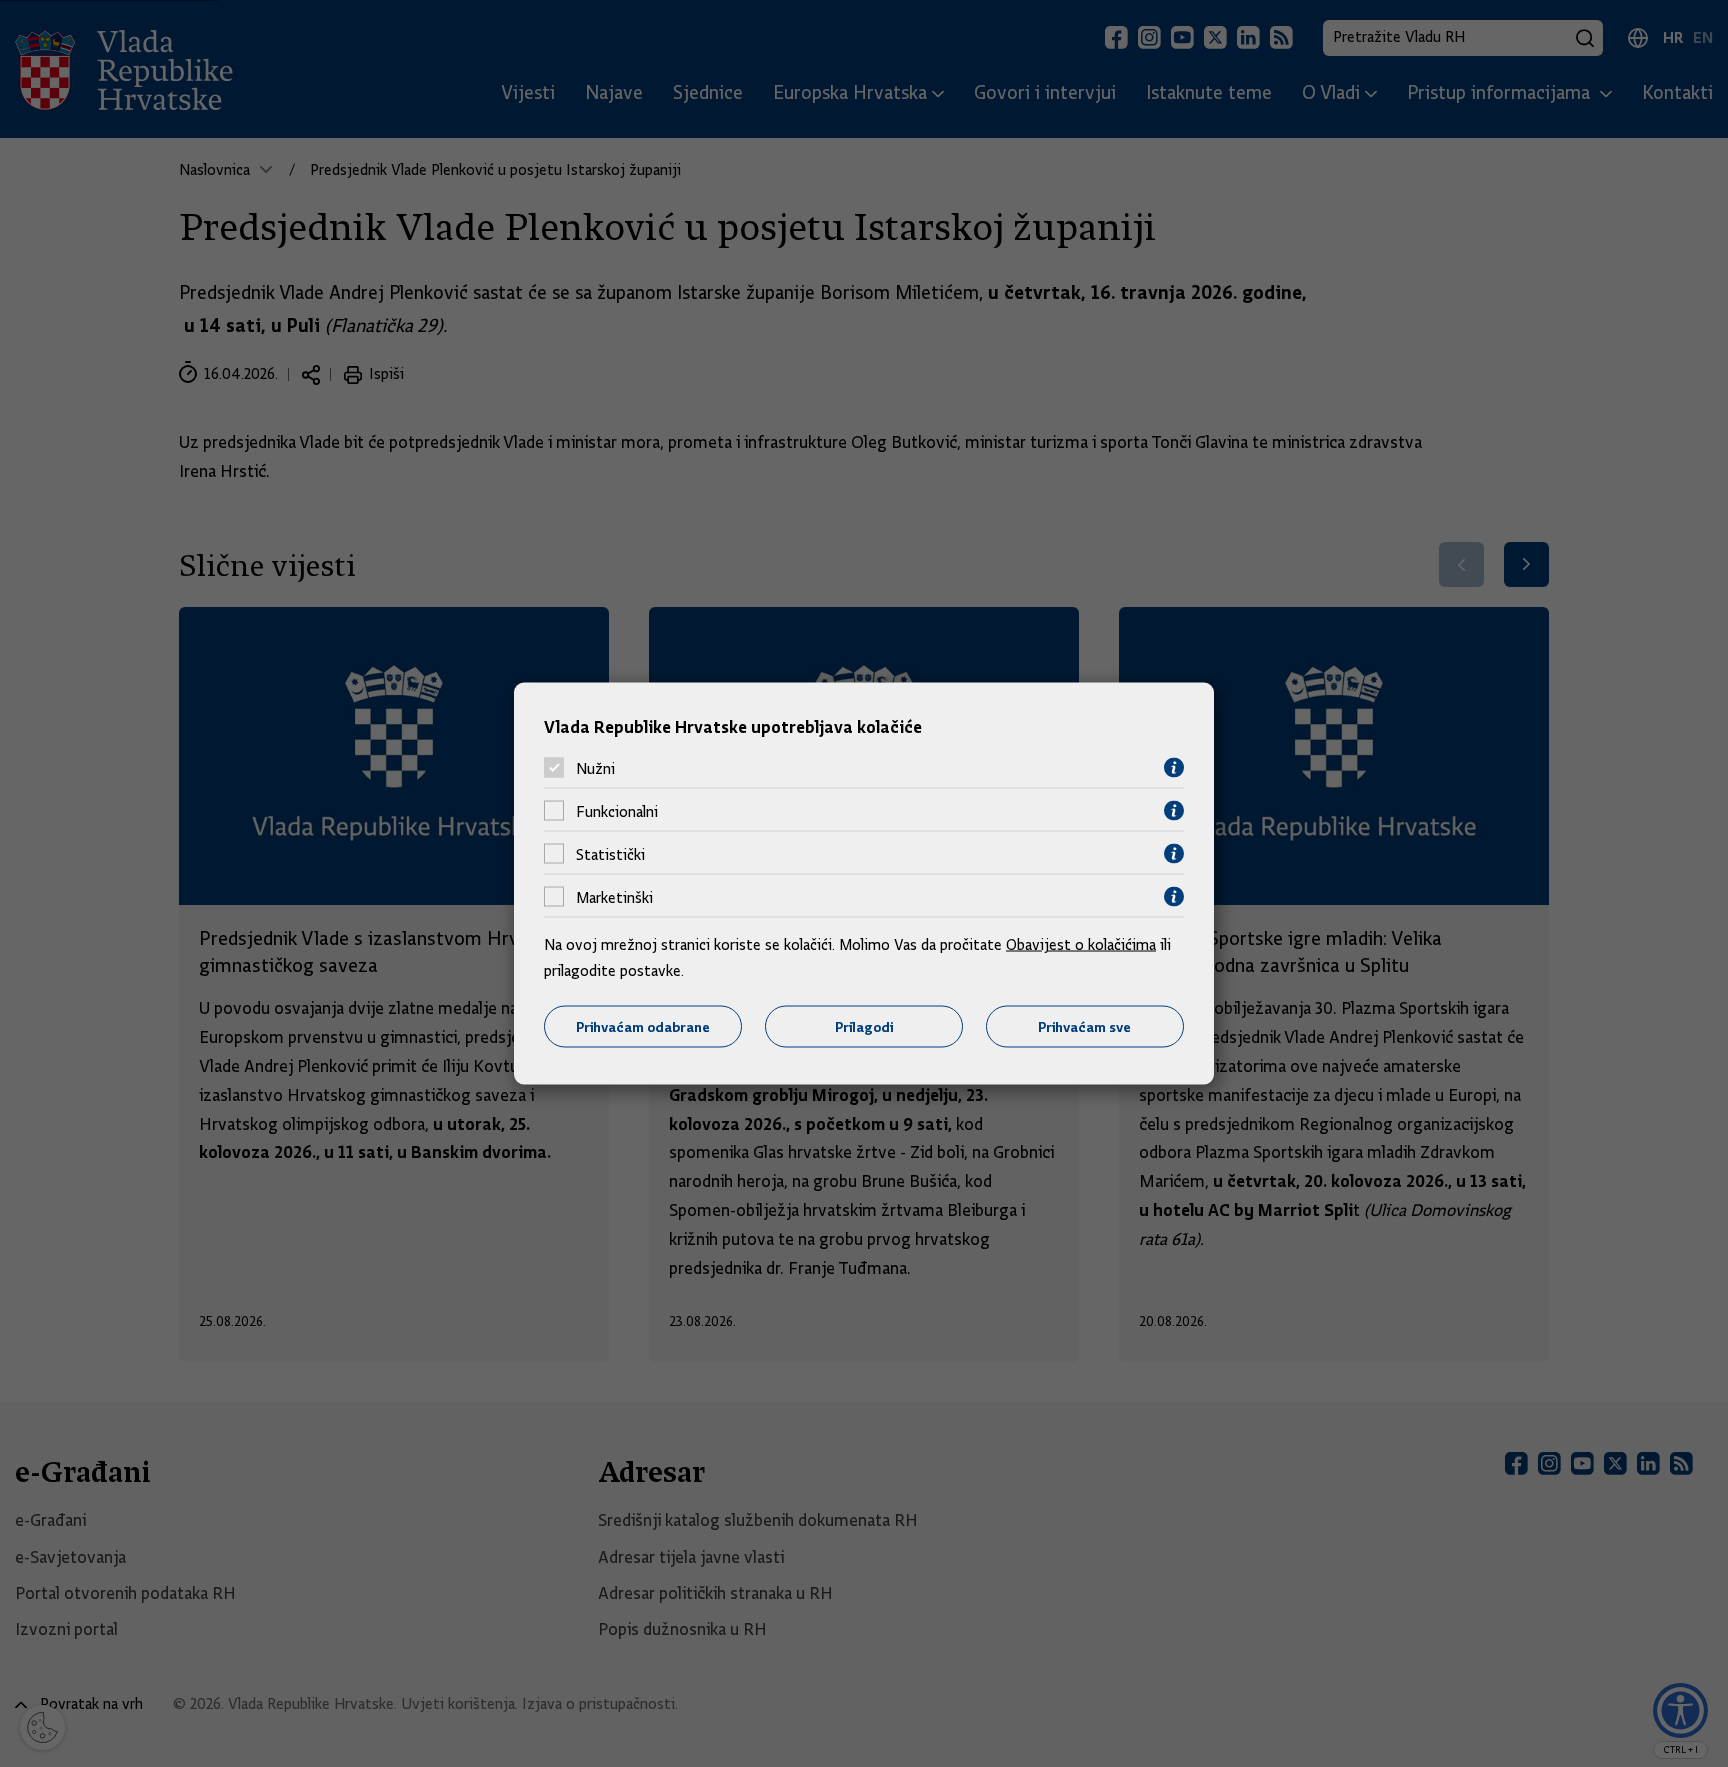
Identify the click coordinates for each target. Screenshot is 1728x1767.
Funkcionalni (617, 811)
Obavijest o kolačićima (1081, 945)
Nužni (595, 768)
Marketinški (614, 897)
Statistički (610, 854)
